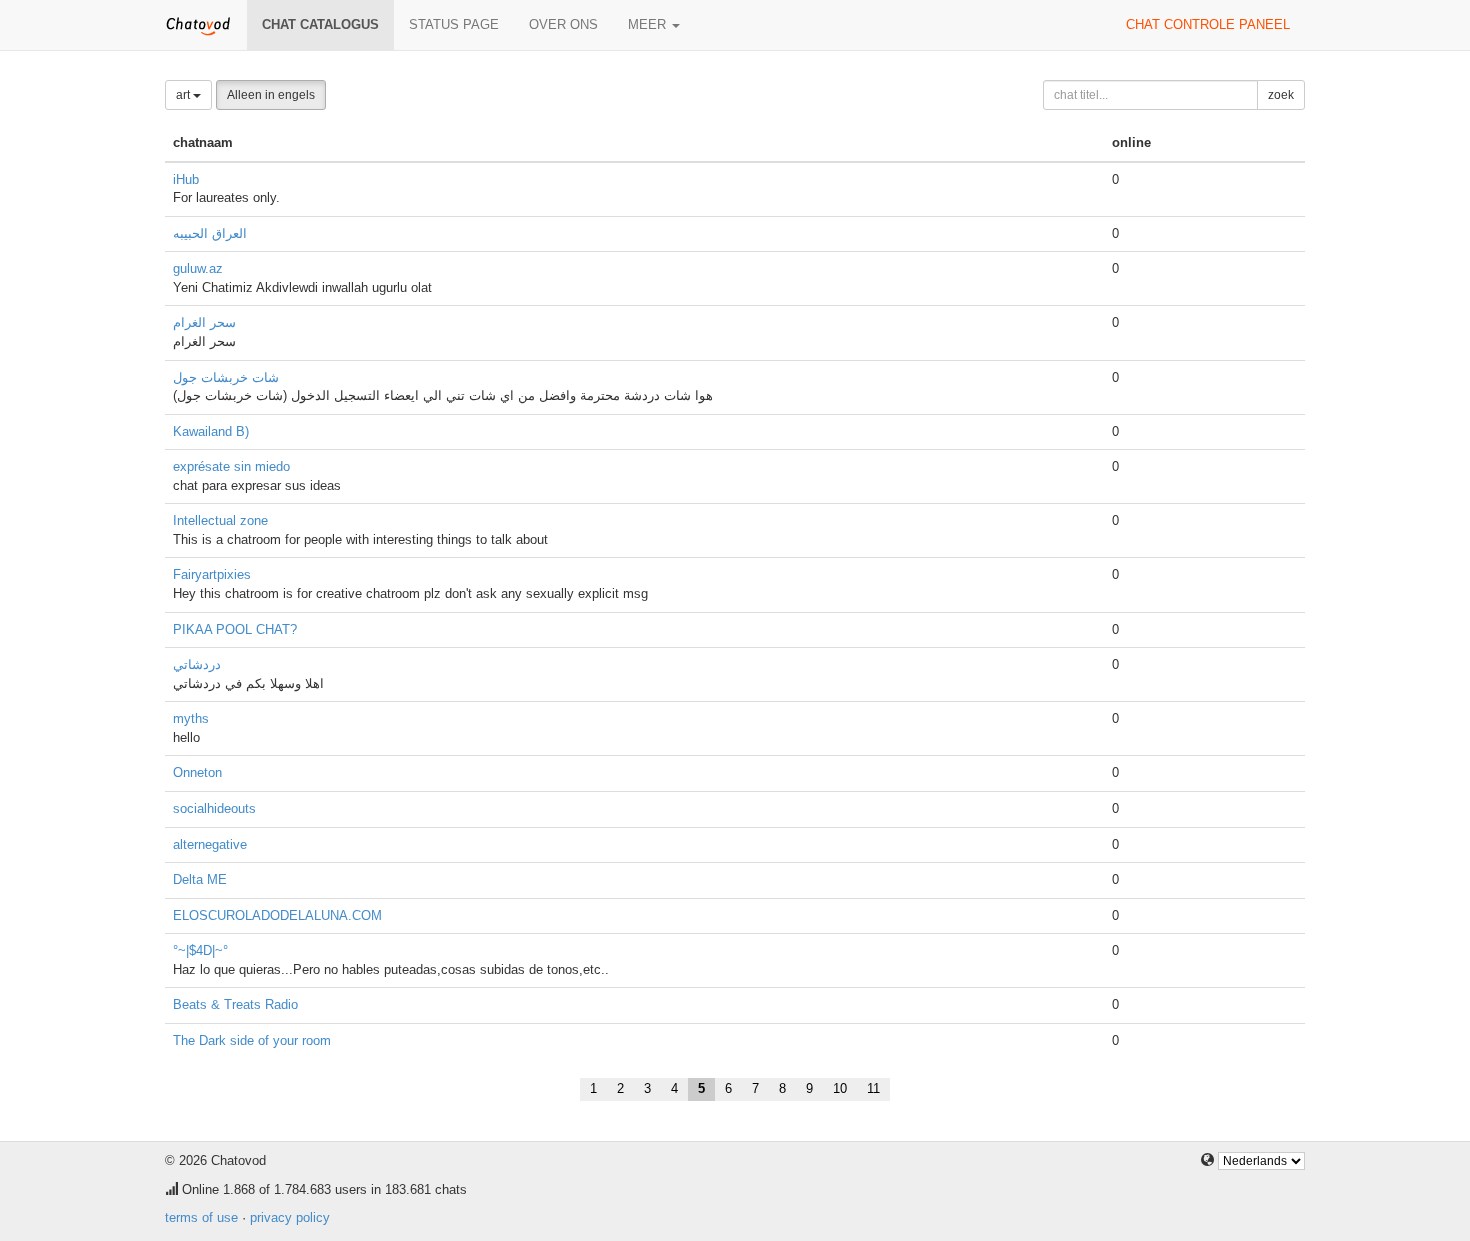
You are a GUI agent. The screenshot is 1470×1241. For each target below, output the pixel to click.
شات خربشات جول (226, 377)
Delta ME (200, 879)
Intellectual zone (220, 520)
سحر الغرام (204, 322)
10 (840, 1088)
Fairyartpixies (212, 574)
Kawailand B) (211, 431)
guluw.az (198, 268)
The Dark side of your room (252, 1040)
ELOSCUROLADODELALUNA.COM (277, 915)
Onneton (197, 772)
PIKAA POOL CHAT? (235, 629)
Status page (454, 24)
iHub (186, 179)
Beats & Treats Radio (235, 1004)
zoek (1281, 95)
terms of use (201, 1217)
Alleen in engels (271, 95)
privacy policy (290, 1217)
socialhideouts (214, 808)
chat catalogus (320, 24)
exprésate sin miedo (231, 466)
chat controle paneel (1208, 24)
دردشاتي (197, 664)
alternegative (210, 844)
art (184, 95)
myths (191, 718)
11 (873, 1088)
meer (649, 24)
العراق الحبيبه (210, 233)
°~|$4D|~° (200, 950)
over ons (563, 24)
